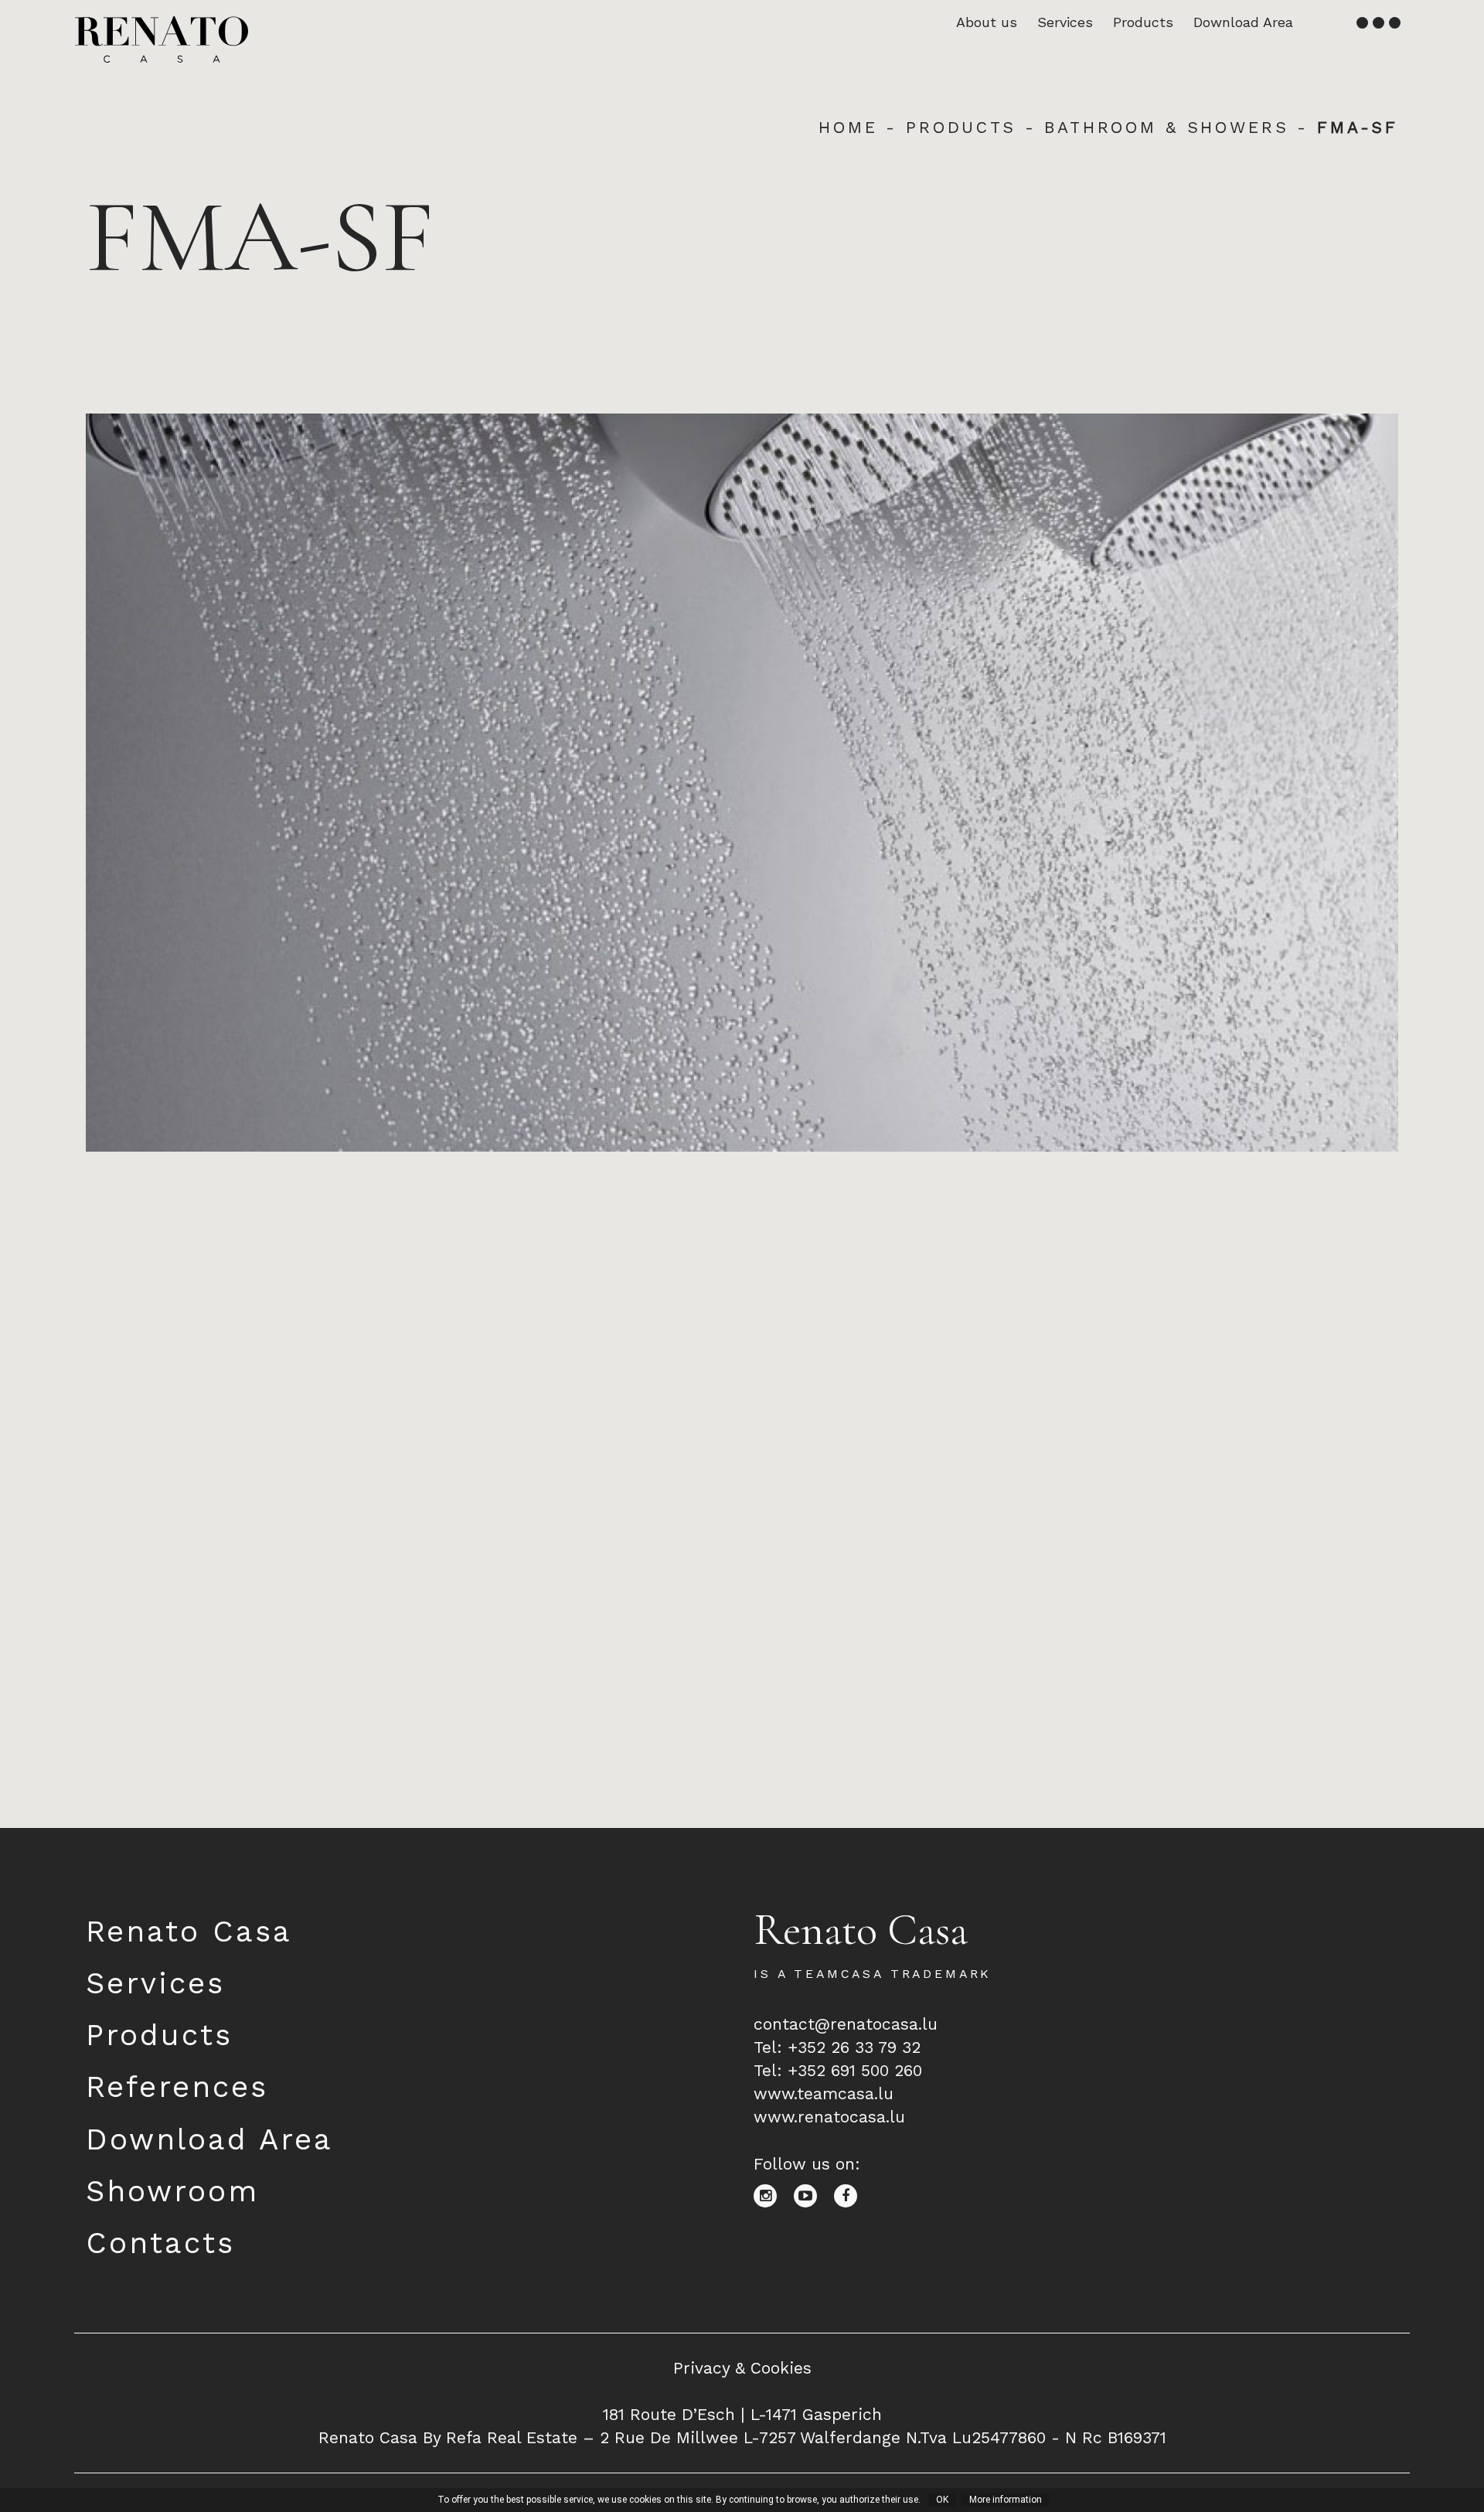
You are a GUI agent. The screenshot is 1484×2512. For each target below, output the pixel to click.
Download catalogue (168, 1773)
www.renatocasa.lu (829, 2117)
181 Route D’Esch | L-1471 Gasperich (742, 2414)
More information (1006, 2500)
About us (987, 22)
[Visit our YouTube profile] (814, 2195)
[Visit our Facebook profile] (851, 2195)
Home (848, 127)
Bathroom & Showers (1166, 127)
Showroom (172, 2191)
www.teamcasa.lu (824, 2093)
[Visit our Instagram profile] (774, 2195)
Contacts (160, 2243)
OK (942, 2500)
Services (1065, 22)
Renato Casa (189, 1931)
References (177, 2087)
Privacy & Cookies (742, 2368)
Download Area (1243, 22)
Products (1143, 22)
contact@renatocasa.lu (846, 2024)
